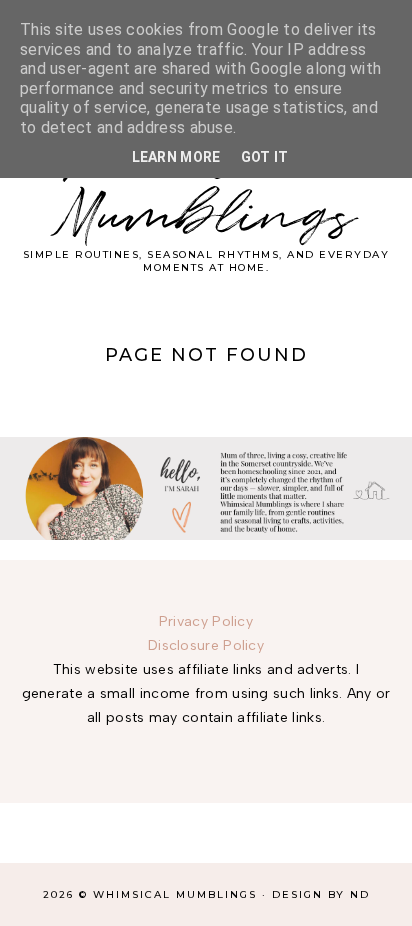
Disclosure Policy (206, 645)
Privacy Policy (206, 621)
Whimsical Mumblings (206, 187)
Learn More (176, 157)
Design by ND (321, 894)
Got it (265, 157)
